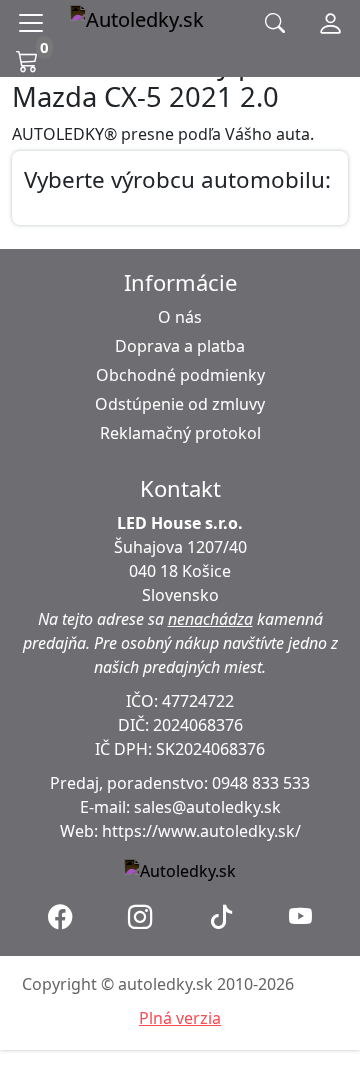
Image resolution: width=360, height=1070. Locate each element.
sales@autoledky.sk (207, 807)
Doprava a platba (180, 346)
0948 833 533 (261, 783)
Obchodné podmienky (180, 375)
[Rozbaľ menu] (35, 23)
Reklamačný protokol (180, 433)
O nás (180, 317)
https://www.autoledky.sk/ (201, 831)
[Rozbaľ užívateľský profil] (330, 23)
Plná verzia (180, 1018)
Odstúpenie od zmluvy (180, 404)
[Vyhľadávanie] (275, 23)
